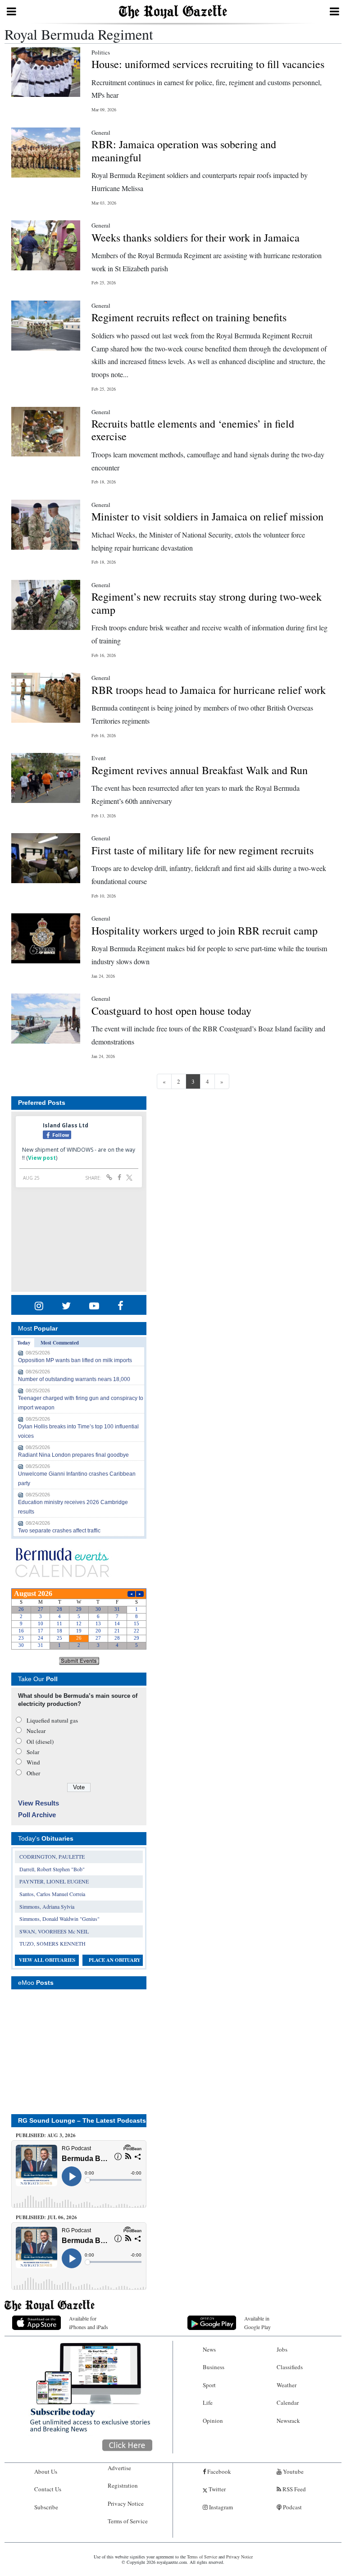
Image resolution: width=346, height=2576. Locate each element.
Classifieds (290, 2367)
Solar (33, 1752)
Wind (33, 1762)
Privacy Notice (126, 2503)
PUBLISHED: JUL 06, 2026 (46, 2217)
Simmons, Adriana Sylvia (47, 1906)
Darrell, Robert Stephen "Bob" (52, 1869)
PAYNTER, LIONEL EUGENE (54, 1881)
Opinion (213, 2421)
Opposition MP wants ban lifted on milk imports (75, 1360)
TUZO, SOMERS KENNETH (52, 1943)
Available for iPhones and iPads (89, 2323)
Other (33, 1773)
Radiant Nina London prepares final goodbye (73, 1455)
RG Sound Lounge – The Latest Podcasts (82, 2120)
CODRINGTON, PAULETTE (52, 1856)
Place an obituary (115, 1960)
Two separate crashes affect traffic (59, 1531)
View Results (39, 1803)
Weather (287, 2385)
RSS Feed (294, 2489)
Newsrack (288, 2421)
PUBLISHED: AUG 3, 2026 (46, 2135)
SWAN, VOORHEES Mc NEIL (54, 1931)
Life (208, 2403)
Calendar (288, 2403)
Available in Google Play (257, 2323)
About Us (46, 2471)
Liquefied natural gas (52, 1720)
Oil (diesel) (40, 1742)
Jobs (282, 2349)
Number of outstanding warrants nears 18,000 (74, 1379)
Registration (123, 2485)
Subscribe (46, 2507)
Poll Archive (37, 1815)
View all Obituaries (47, 1960)
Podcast (292, 2507)
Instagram (220, 2507)
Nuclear (36, 1731)
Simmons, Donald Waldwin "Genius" (59, 1919)
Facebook (219, 2471)
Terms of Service (128, 2521)
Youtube (293, 2471)
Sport (209, 2385)
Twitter (216, 2489)
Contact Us (48, 2489)
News (209, 2349)
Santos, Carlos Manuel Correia (52, 1894)
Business (214, 2367)
